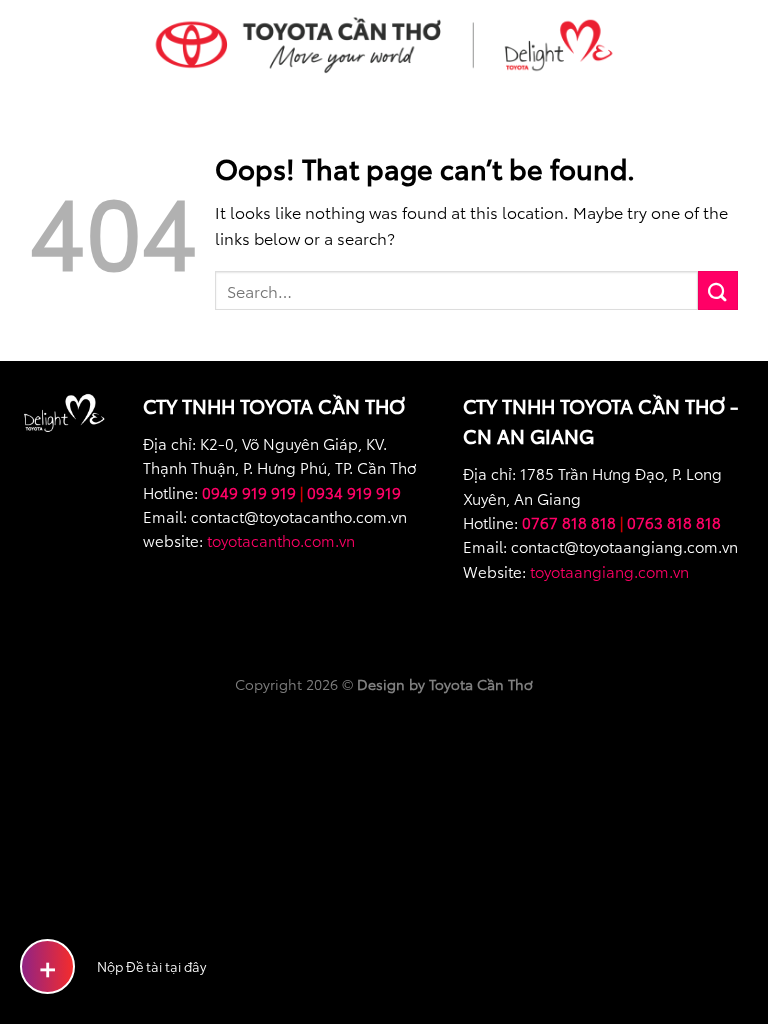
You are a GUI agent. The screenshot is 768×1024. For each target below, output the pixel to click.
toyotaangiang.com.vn (609, 571)
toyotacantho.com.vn (281, 540)
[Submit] (718, 290)
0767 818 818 (569, 522)
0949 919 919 (249, 492)
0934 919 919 (354, 492)
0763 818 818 (674, 522)
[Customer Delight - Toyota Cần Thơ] (384, 45)
